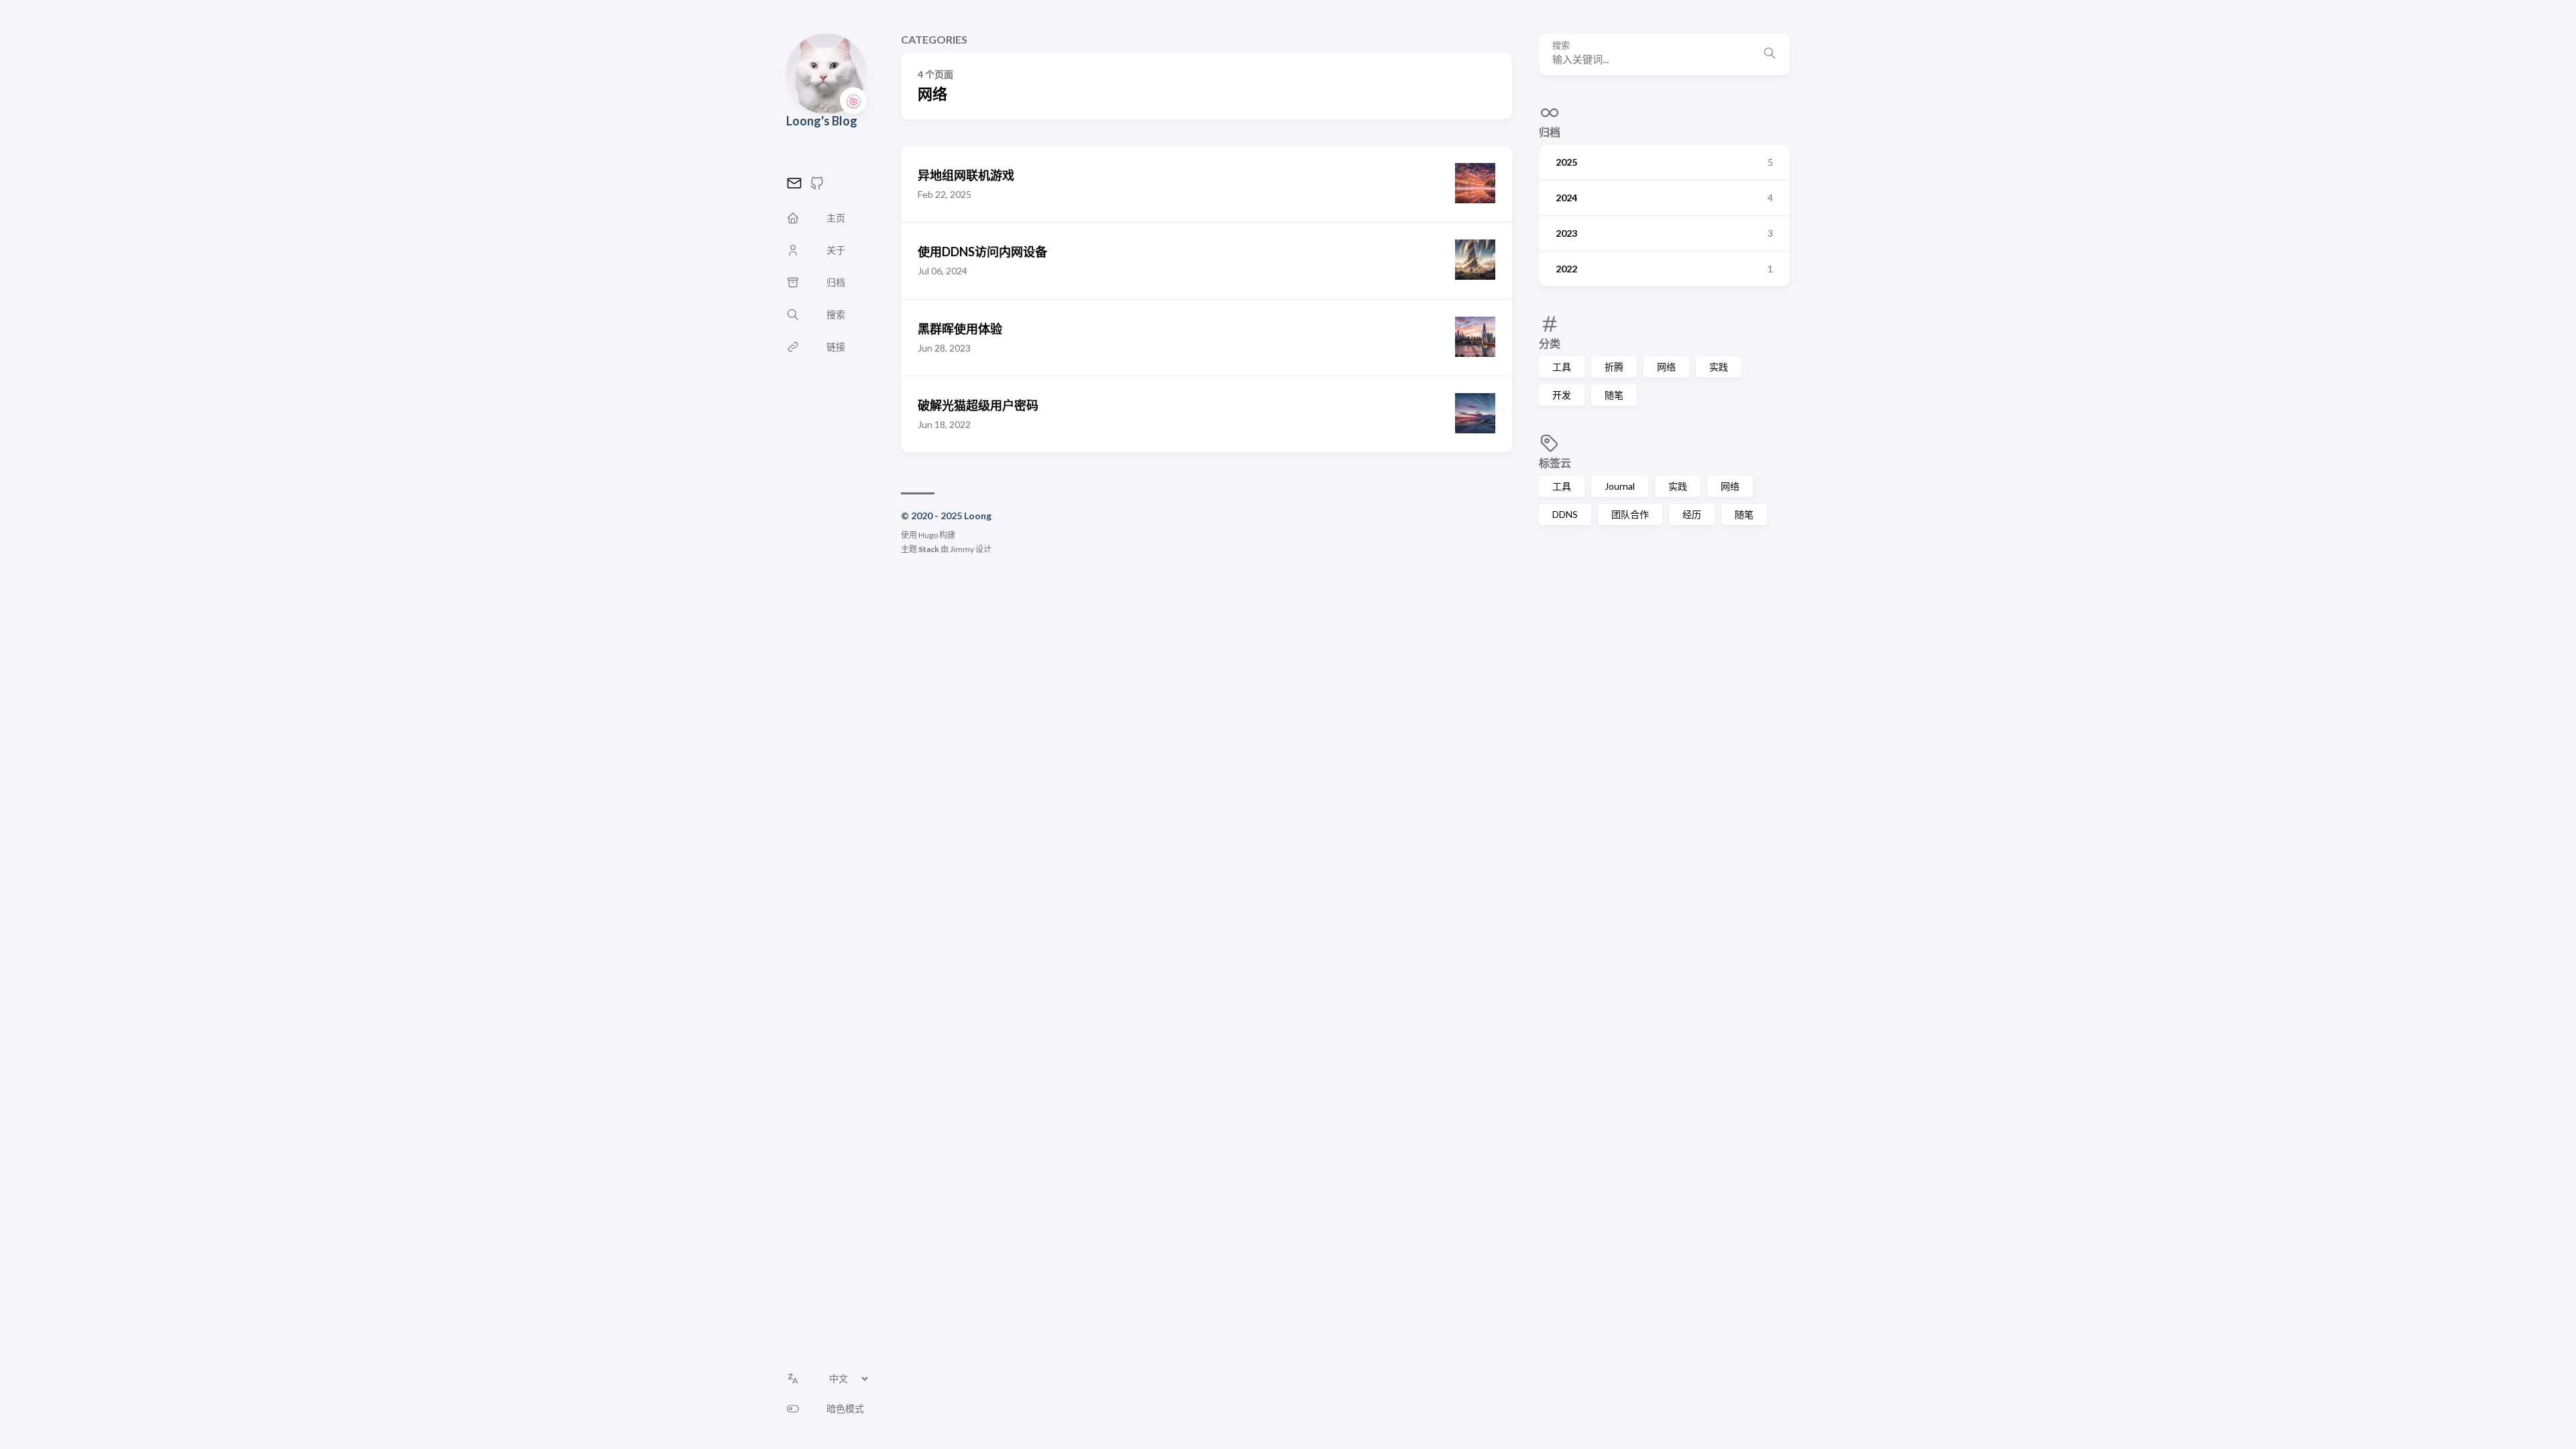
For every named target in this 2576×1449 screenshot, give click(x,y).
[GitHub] (817, 187)
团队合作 (1630, 514)
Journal (1620, 486)
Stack (929, 549)
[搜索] (1770, 54)
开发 (1562, 395)
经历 (1692, 514)
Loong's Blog (822, 121)
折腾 (1614, 367)
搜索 (1561, 45)
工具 (1562, 367)
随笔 (1614, 395)
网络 (1666, 367)
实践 (1719, 367)
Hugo (928, 535)
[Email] (794, 187)
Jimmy (962, 549)
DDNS (1565, 514)
